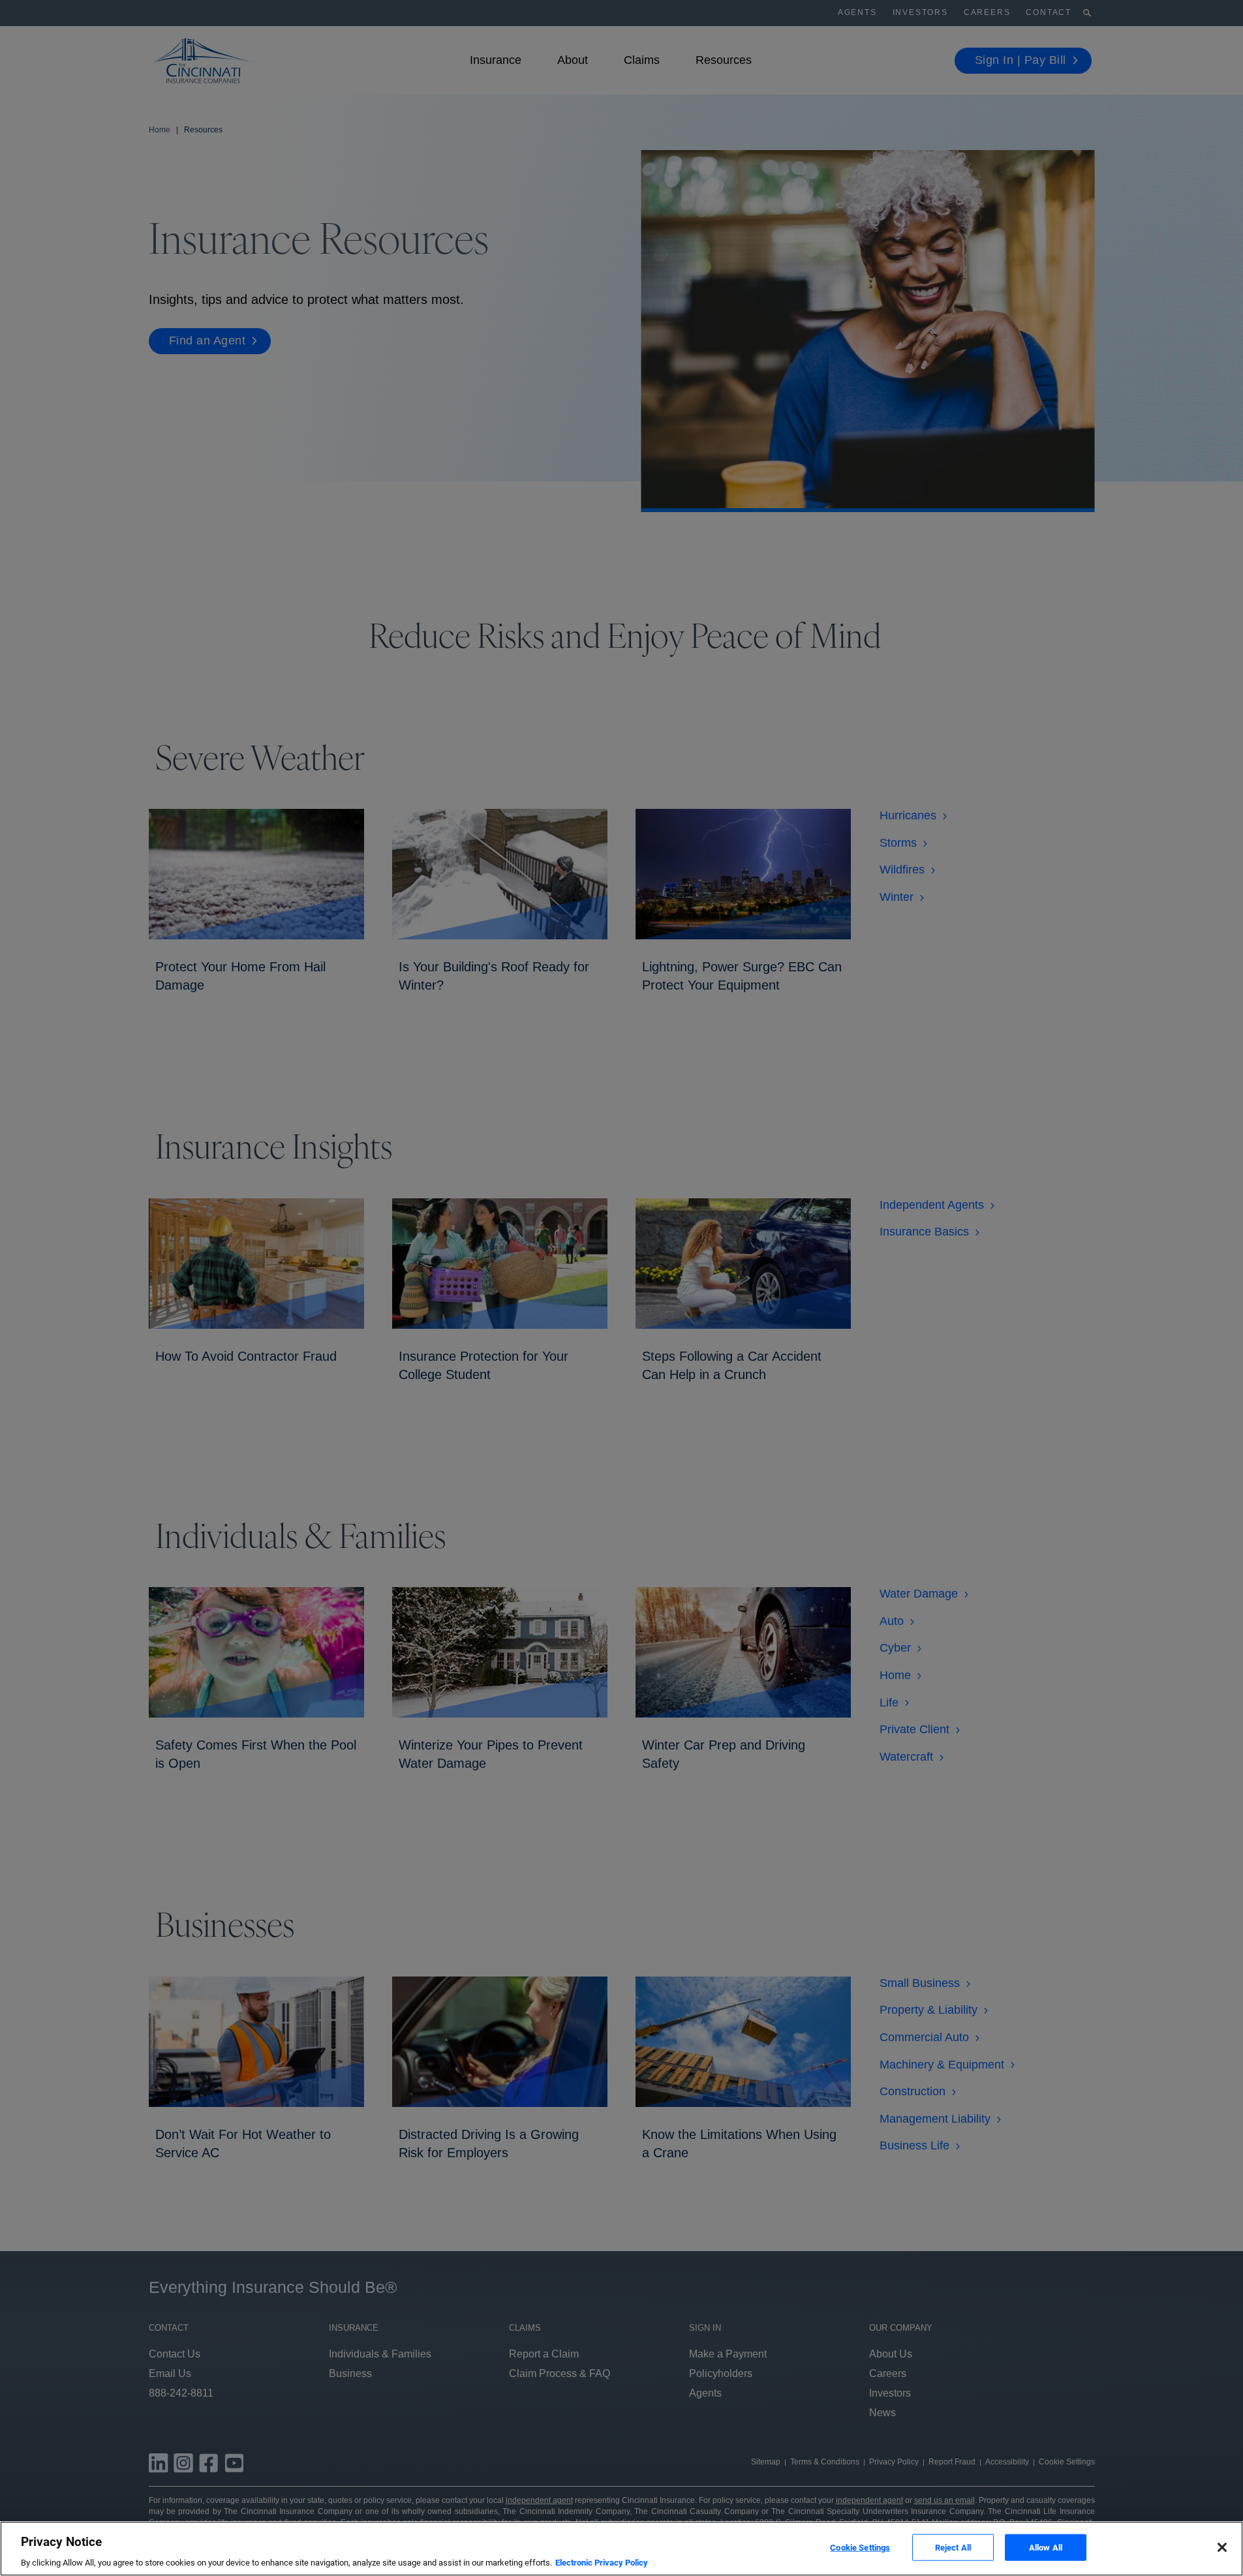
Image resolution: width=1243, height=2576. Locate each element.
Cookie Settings (860, 2547)
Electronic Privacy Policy (602, 2563)
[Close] (1222, 2547)
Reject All (953, 2547)
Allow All (1046, 2547)
